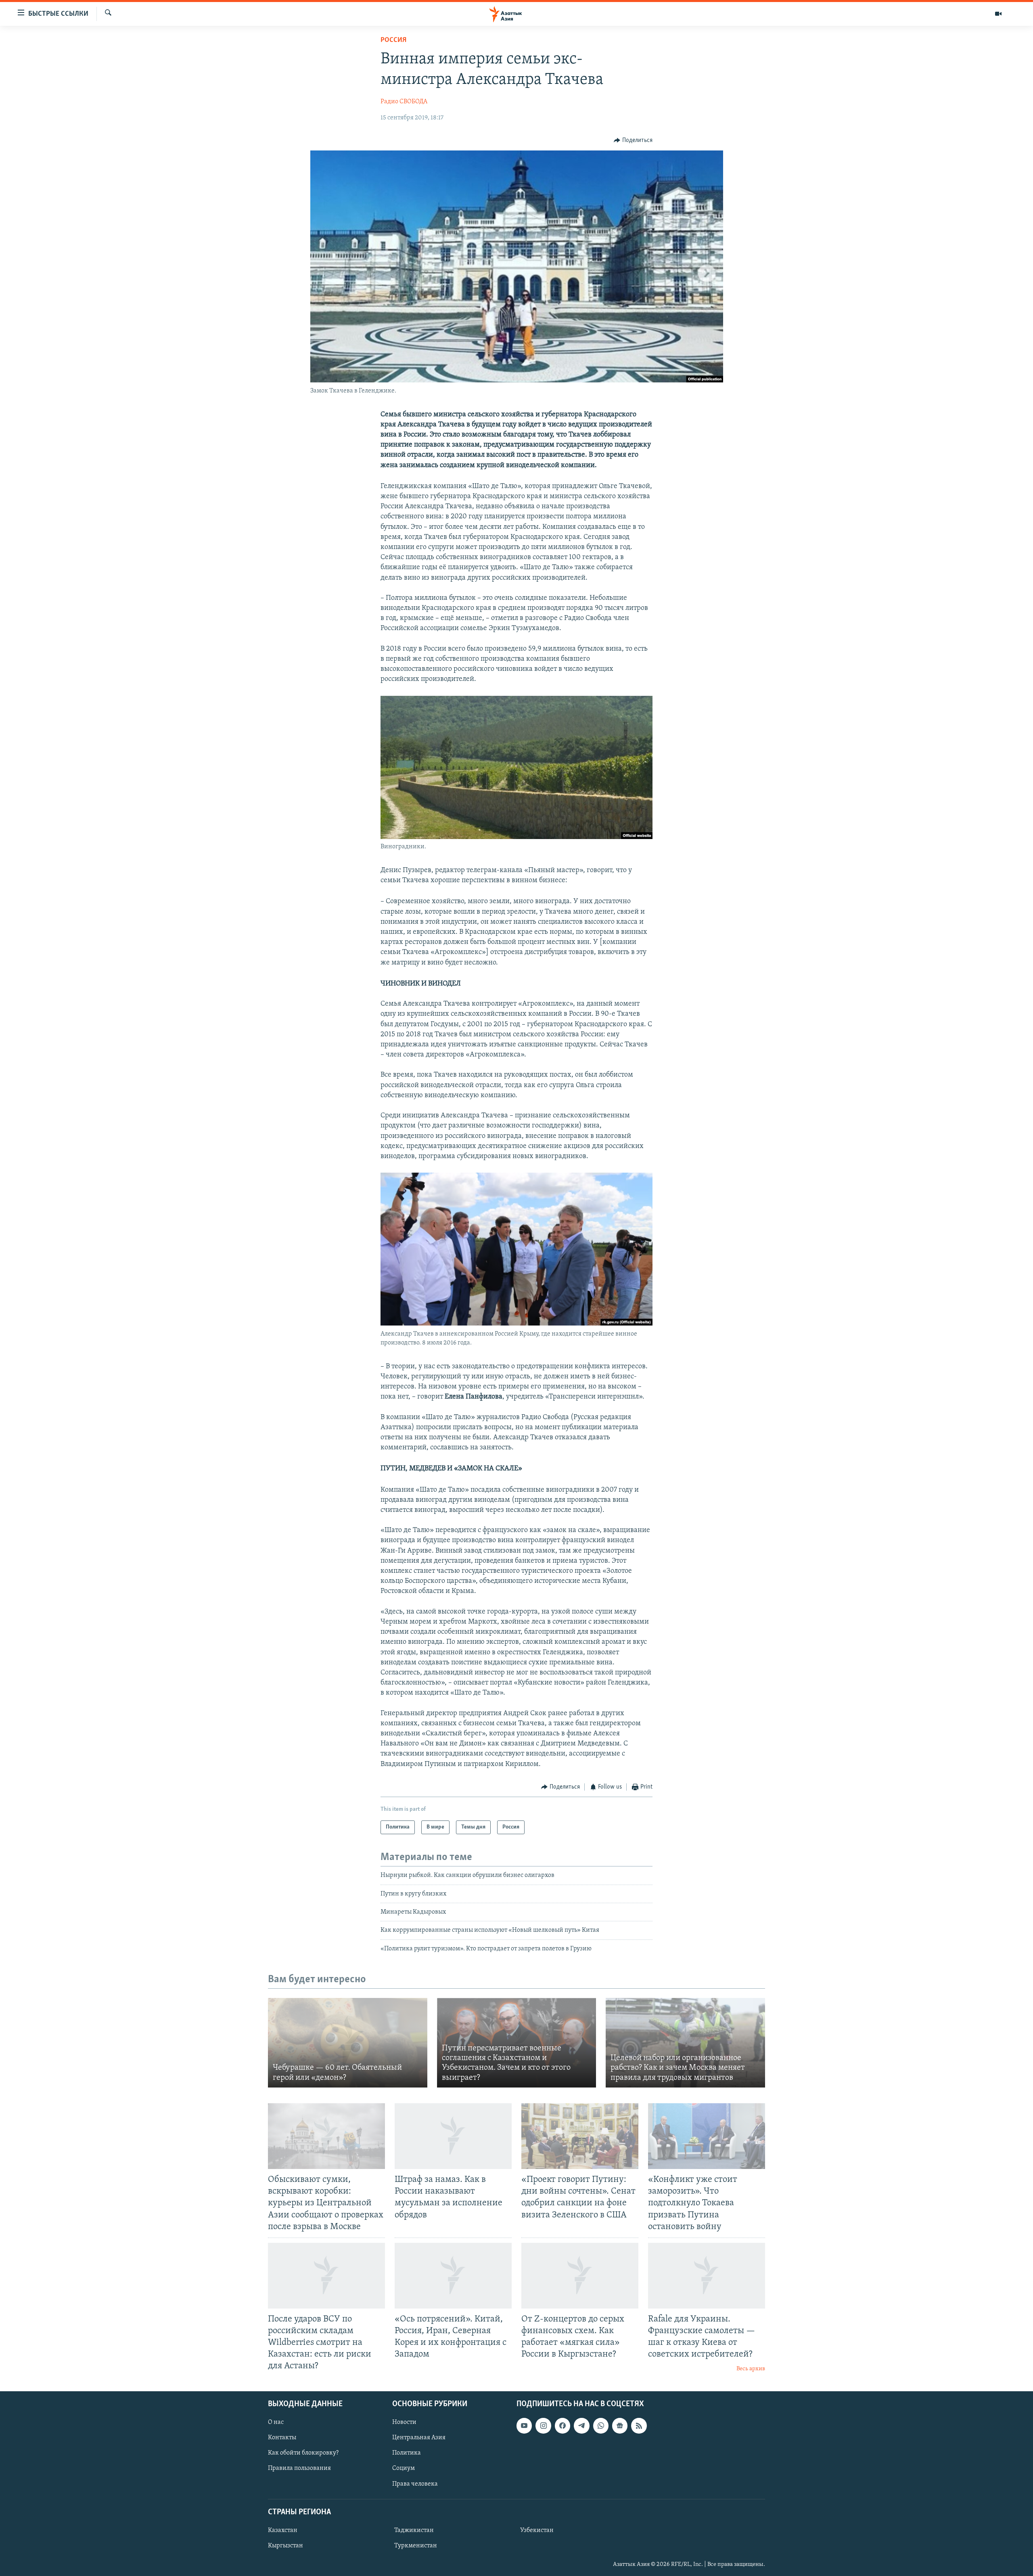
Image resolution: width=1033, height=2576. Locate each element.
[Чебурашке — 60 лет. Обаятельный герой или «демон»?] (348, 2043)
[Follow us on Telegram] (581, 2426)
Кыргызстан (285, 2545)
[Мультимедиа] (998, 14)
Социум (404, 2468)
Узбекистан (537, 2530)
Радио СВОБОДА (404, 102)
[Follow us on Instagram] (543, 2426)
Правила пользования (299, 2468)
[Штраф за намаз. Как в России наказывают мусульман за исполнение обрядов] (453, 2136)
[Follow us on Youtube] (524, 2426)
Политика (407, 2453)
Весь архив (751, 2369)
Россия (393, 40)
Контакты (282, 2438)
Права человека (415, 2484)
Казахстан (283, 2530)
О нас (276, 2422)
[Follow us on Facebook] (563, 2426)
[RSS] (639, 2426)
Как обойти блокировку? (303, 2453)
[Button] (633, 140)
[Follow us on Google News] (620, 2426)
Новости (404, 2422)
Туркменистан (416, 2545)
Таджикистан (414, 2530)
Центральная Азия (419, 2438)
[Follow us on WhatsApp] (601, 2426)
